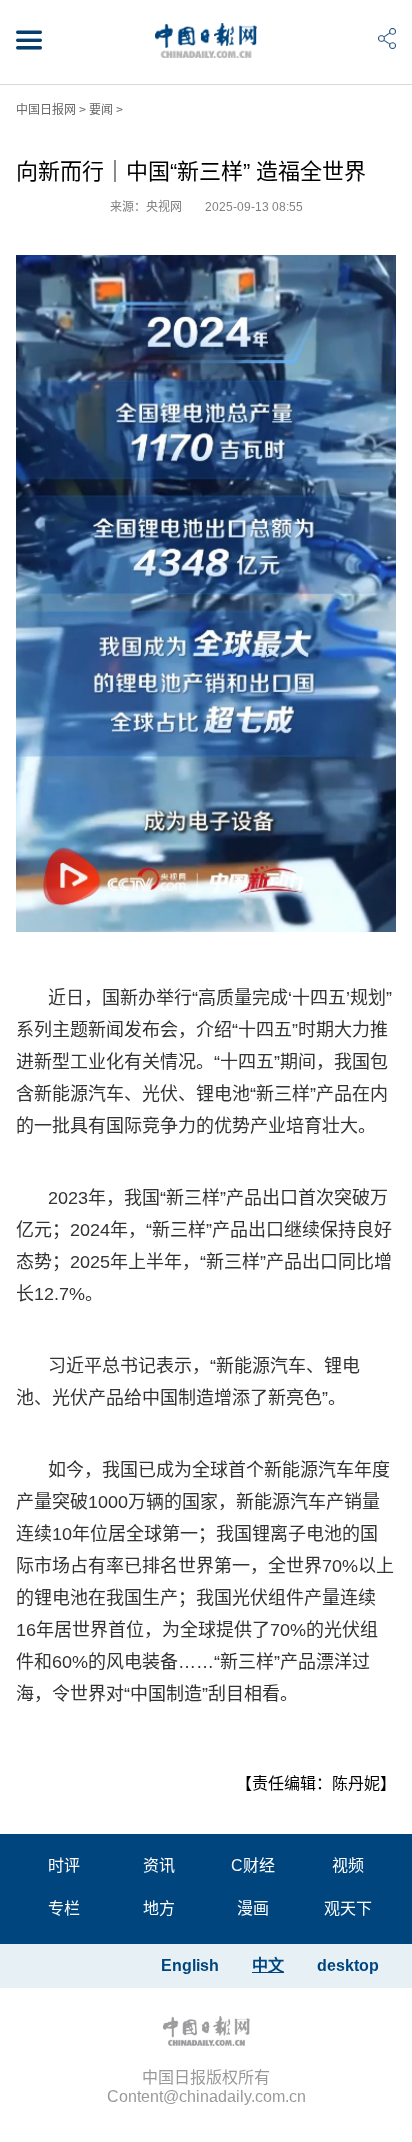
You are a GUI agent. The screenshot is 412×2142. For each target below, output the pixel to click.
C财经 (253, 1865)
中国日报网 (46, 110)
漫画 (253, 1908)
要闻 (101, 110)
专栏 (64, 1908)
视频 (348, 1865)
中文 (268, 1965)
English (190, 1965)
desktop (348, 1965)
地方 (159, 1908)
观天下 (348, 1908)
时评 (64, 1865)
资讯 (159, 1865)
